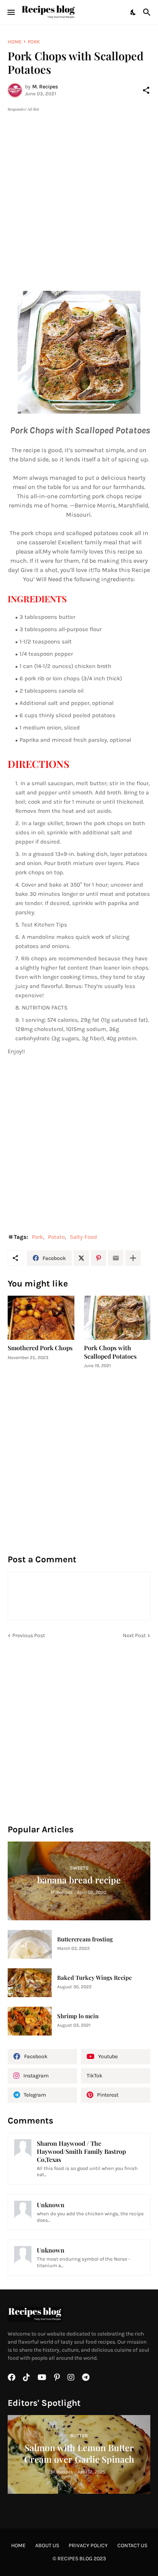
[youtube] (42, 2377)
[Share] (146, 90)
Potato (56, 1237)
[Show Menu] (11, 12)
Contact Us (132, 2545)
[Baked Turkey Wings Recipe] (30, 1983)
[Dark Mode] (133, 12)
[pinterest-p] (57, 2377)
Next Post (134, 1635)
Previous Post (29, 1635)
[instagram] (71, 2377)
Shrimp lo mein (78, 2016)
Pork (34, 42)
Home (15, 42)
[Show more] (133, 1258)
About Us (47, 2545)
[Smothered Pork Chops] (41, 1318)
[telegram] (86, 2377)
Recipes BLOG (75, 2559)
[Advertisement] (79, 192)
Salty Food (83, 1237)
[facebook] (12, 2377)
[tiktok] (26, 2377)
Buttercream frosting (85, 1939)
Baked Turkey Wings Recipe (95, 1978)
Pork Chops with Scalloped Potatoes (110, 1352)
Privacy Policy (88, 2545)
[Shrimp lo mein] (30, 2021)
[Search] (148, 12)
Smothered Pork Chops (40, 1348)
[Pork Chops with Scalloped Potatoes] (117, 1318)
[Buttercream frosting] (30, 1944)
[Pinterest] (99, 1258)
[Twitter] (81, 1258)
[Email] (116, 1258)
